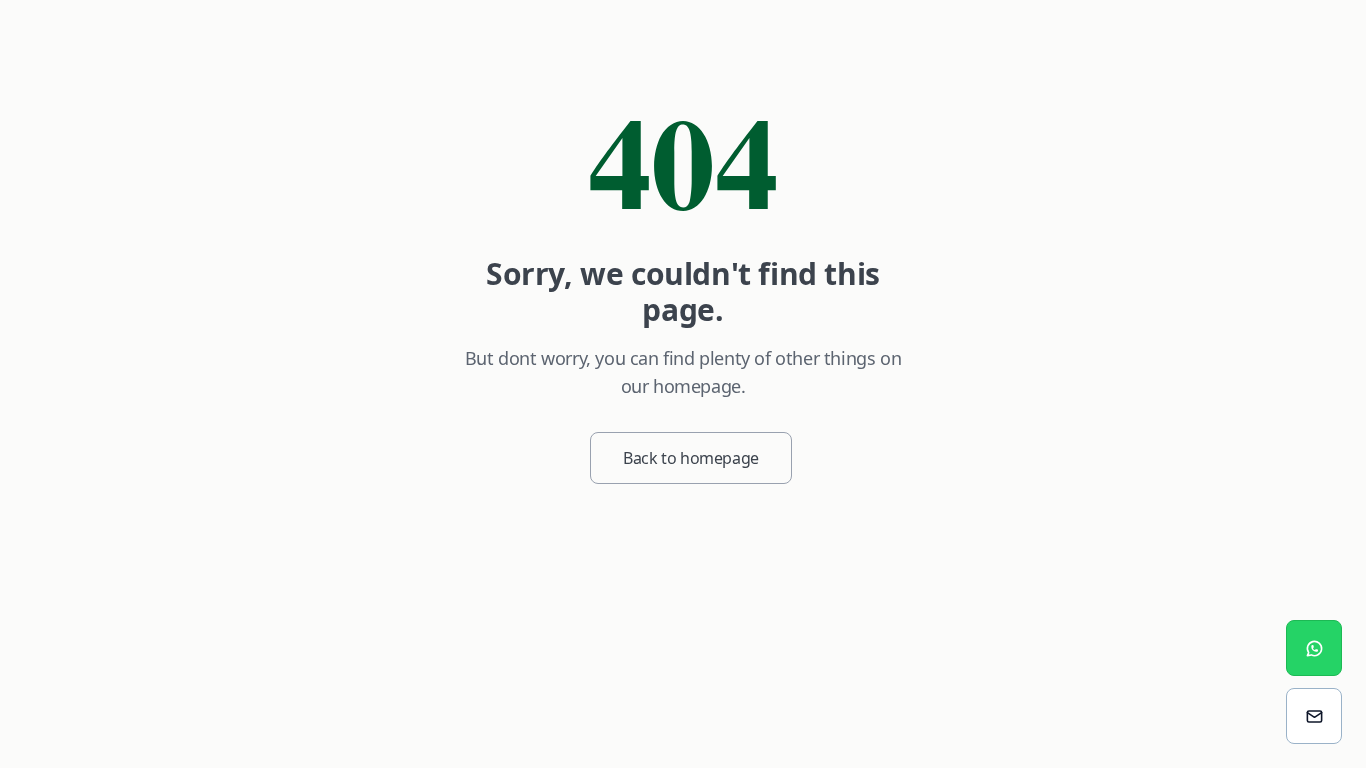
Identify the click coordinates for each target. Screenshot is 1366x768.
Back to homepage (691, 458)
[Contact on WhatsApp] (1314, 648)
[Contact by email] (1314, 716)
